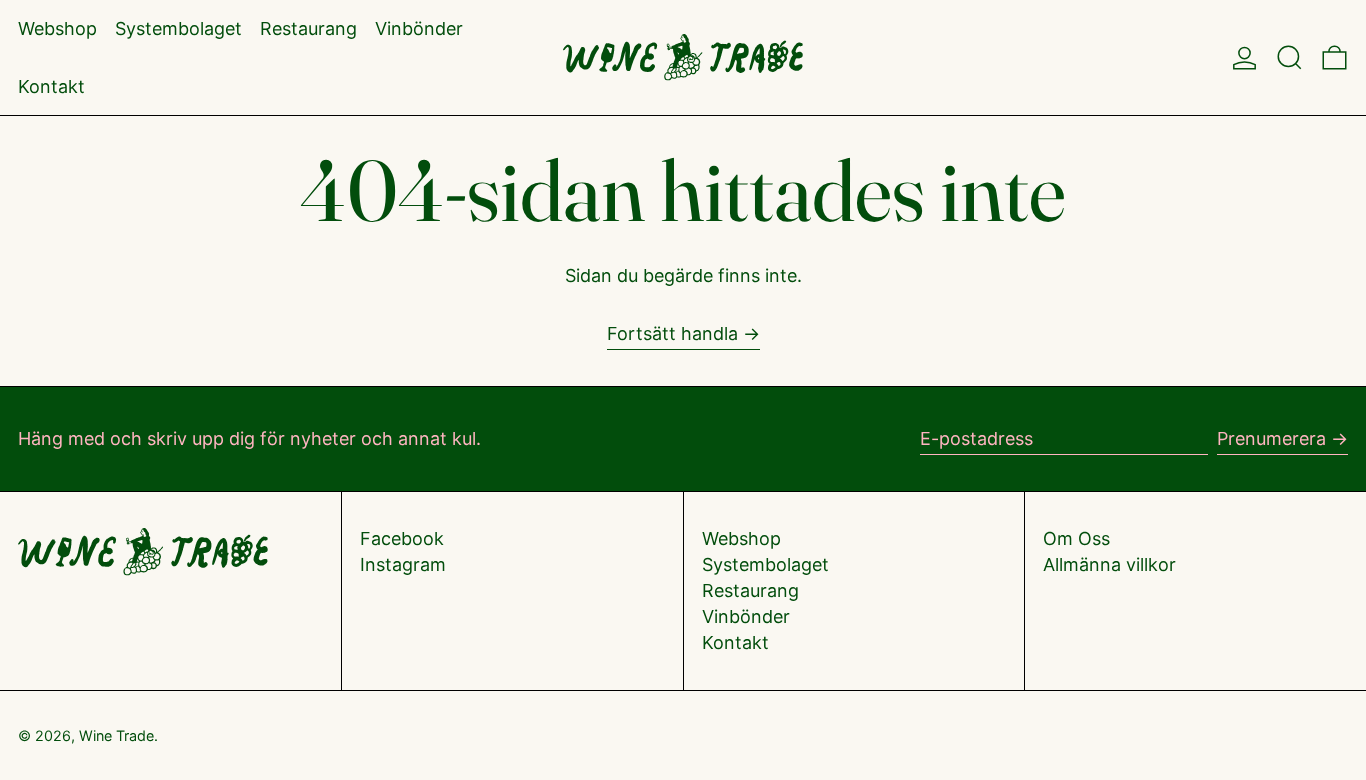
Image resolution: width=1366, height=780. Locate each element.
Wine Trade (116, 735)
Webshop (741, 538)
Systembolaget (765, 564)
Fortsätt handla (672, 333)
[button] (1289, 57)
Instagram (403, 564)
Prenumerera (1271, 438)
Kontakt (735, 642)
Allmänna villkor (1109, 564)
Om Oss (1076, 538)
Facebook (402, 538)
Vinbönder (746, 616)
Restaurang (750, 590)
